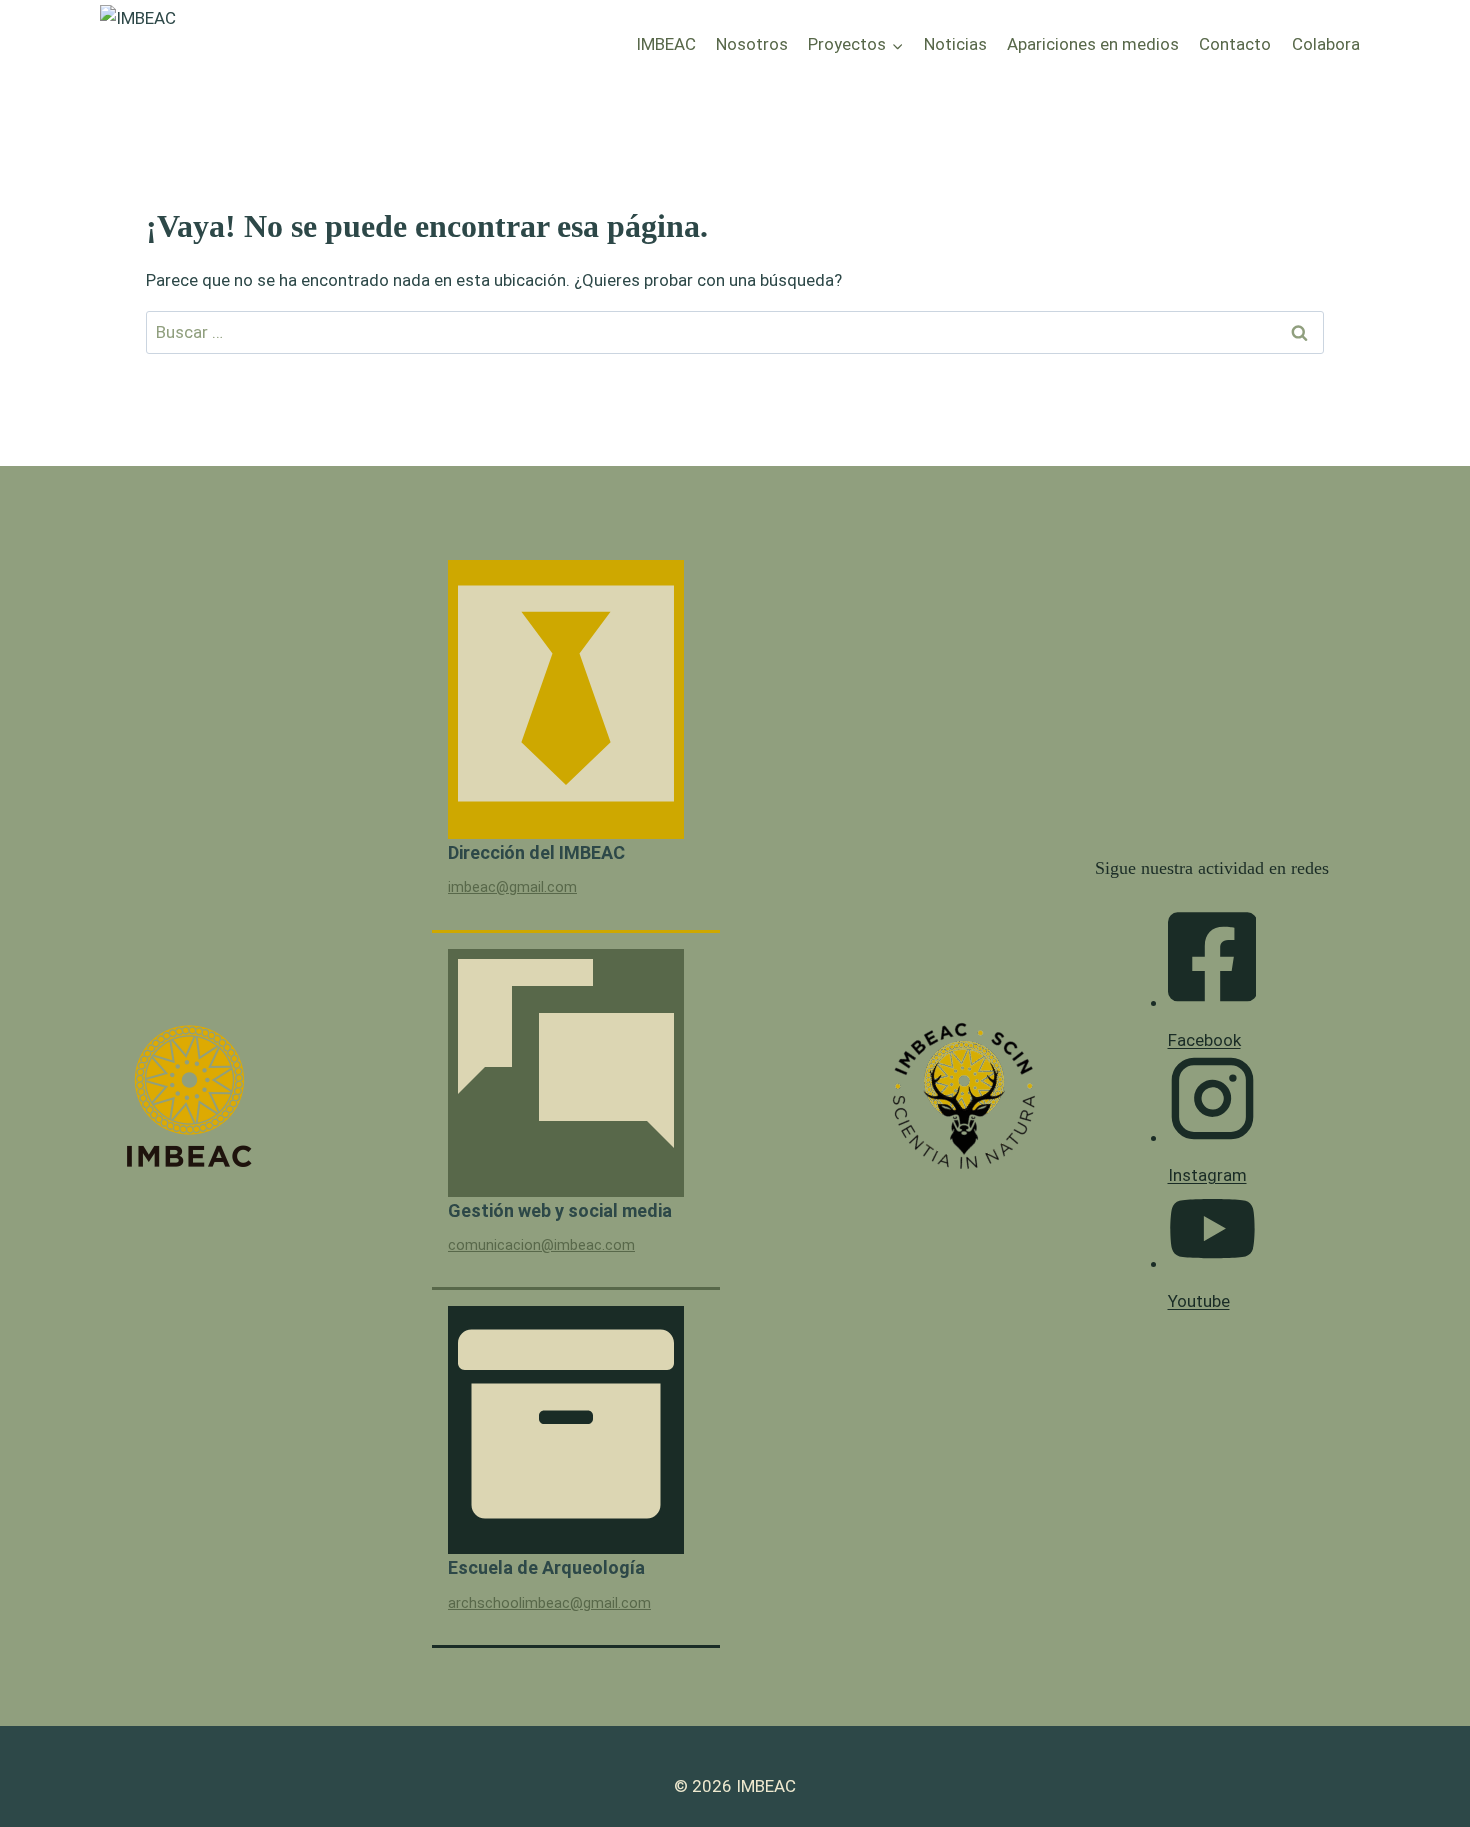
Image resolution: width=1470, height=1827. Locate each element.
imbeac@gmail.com (512, 887)
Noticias (955, 44)
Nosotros (752, 44)
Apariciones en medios (1093, 44)
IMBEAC (666, 44)
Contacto (1235, 44)
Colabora (1326, 44)
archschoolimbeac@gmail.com (549, 1603)
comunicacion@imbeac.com (541, 1245)
